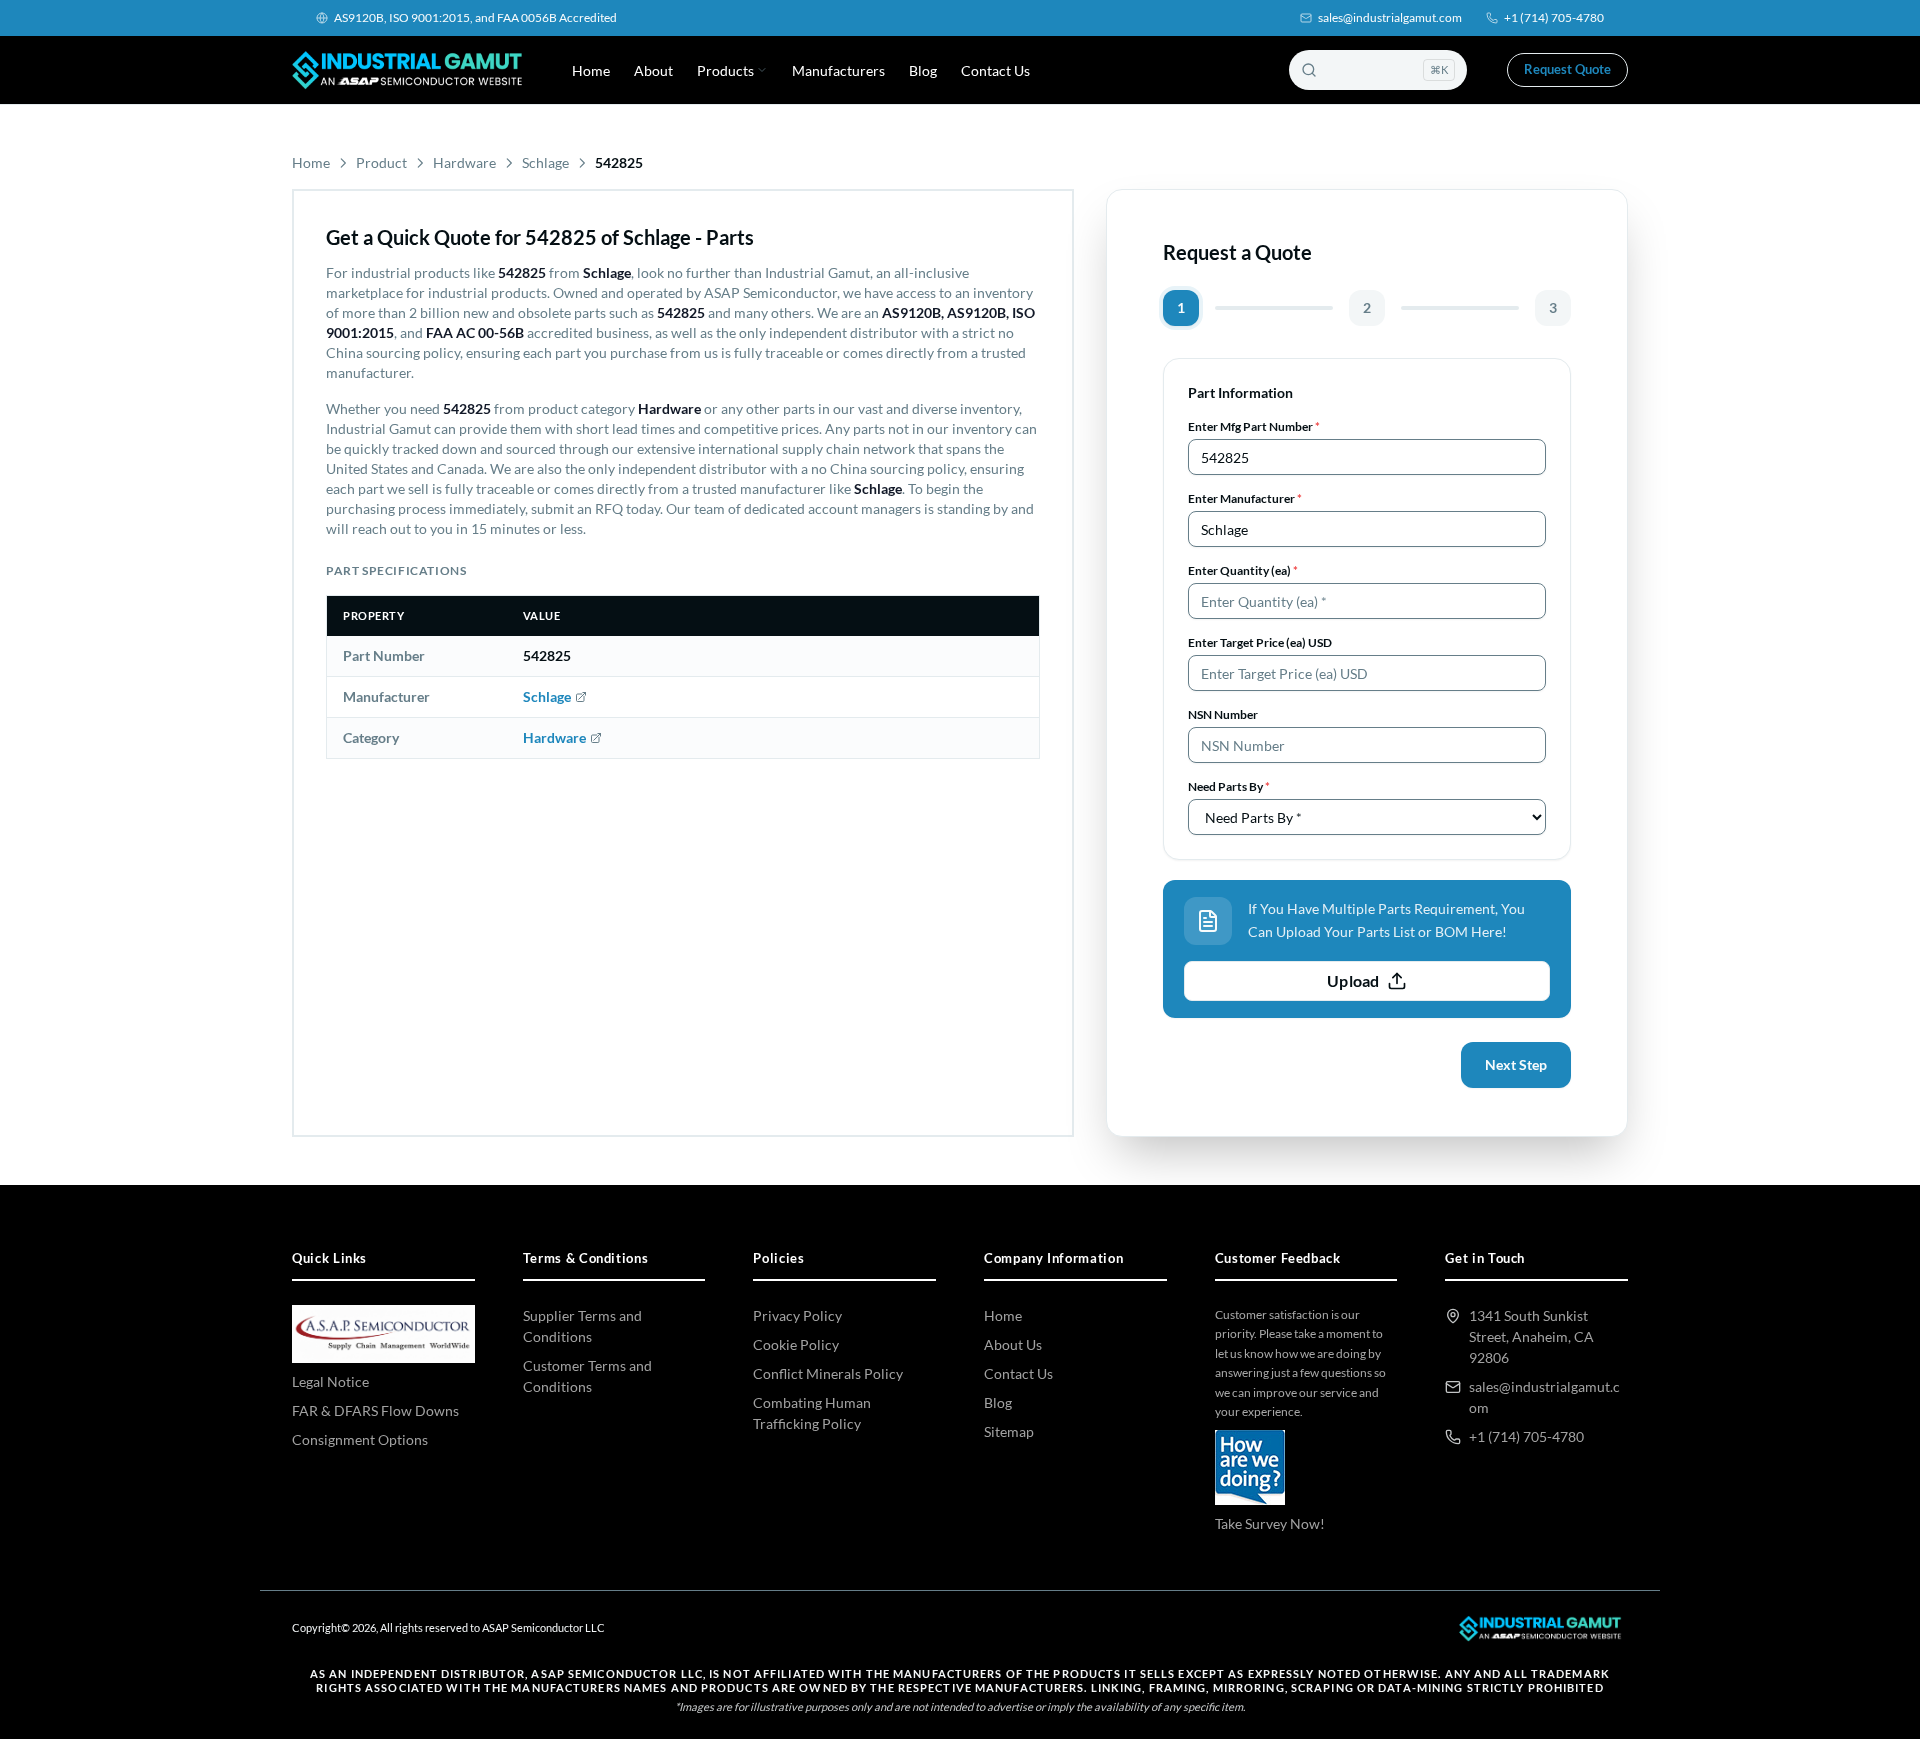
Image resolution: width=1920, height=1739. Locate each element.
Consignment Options (360, 1439)
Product (381, 162)
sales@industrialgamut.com (1390, 17)
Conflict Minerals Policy (828, 1373)
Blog (923, 70)
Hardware (464, 162)
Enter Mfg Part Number (1254, 426)
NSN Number (1223, 714)
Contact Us (995, 70)
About (653, 70)
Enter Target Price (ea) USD (1260, 642)
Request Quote (1567, 69)
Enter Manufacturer (1245, 498)
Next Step (1516, 1064)
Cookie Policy (796, 1344)
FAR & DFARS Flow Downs (375, 1410)
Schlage (545, 162)
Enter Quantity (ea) (1243, 570)
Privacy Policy (797, 1315)
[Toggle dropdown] (762, 70)
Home (591, 70)
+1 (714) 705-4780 (1554, 17)
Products (725, 70)
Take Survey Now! (1270, 1523)
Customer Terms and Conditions (587, 1376)
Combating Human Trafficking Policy (812, 1413)
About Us (1013, 1344)
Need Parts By (1229, 786)
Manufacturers (838, 70)
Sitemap (1009, 1431)
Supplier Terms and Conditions (582, 1326)
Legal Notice (330, 1381)
